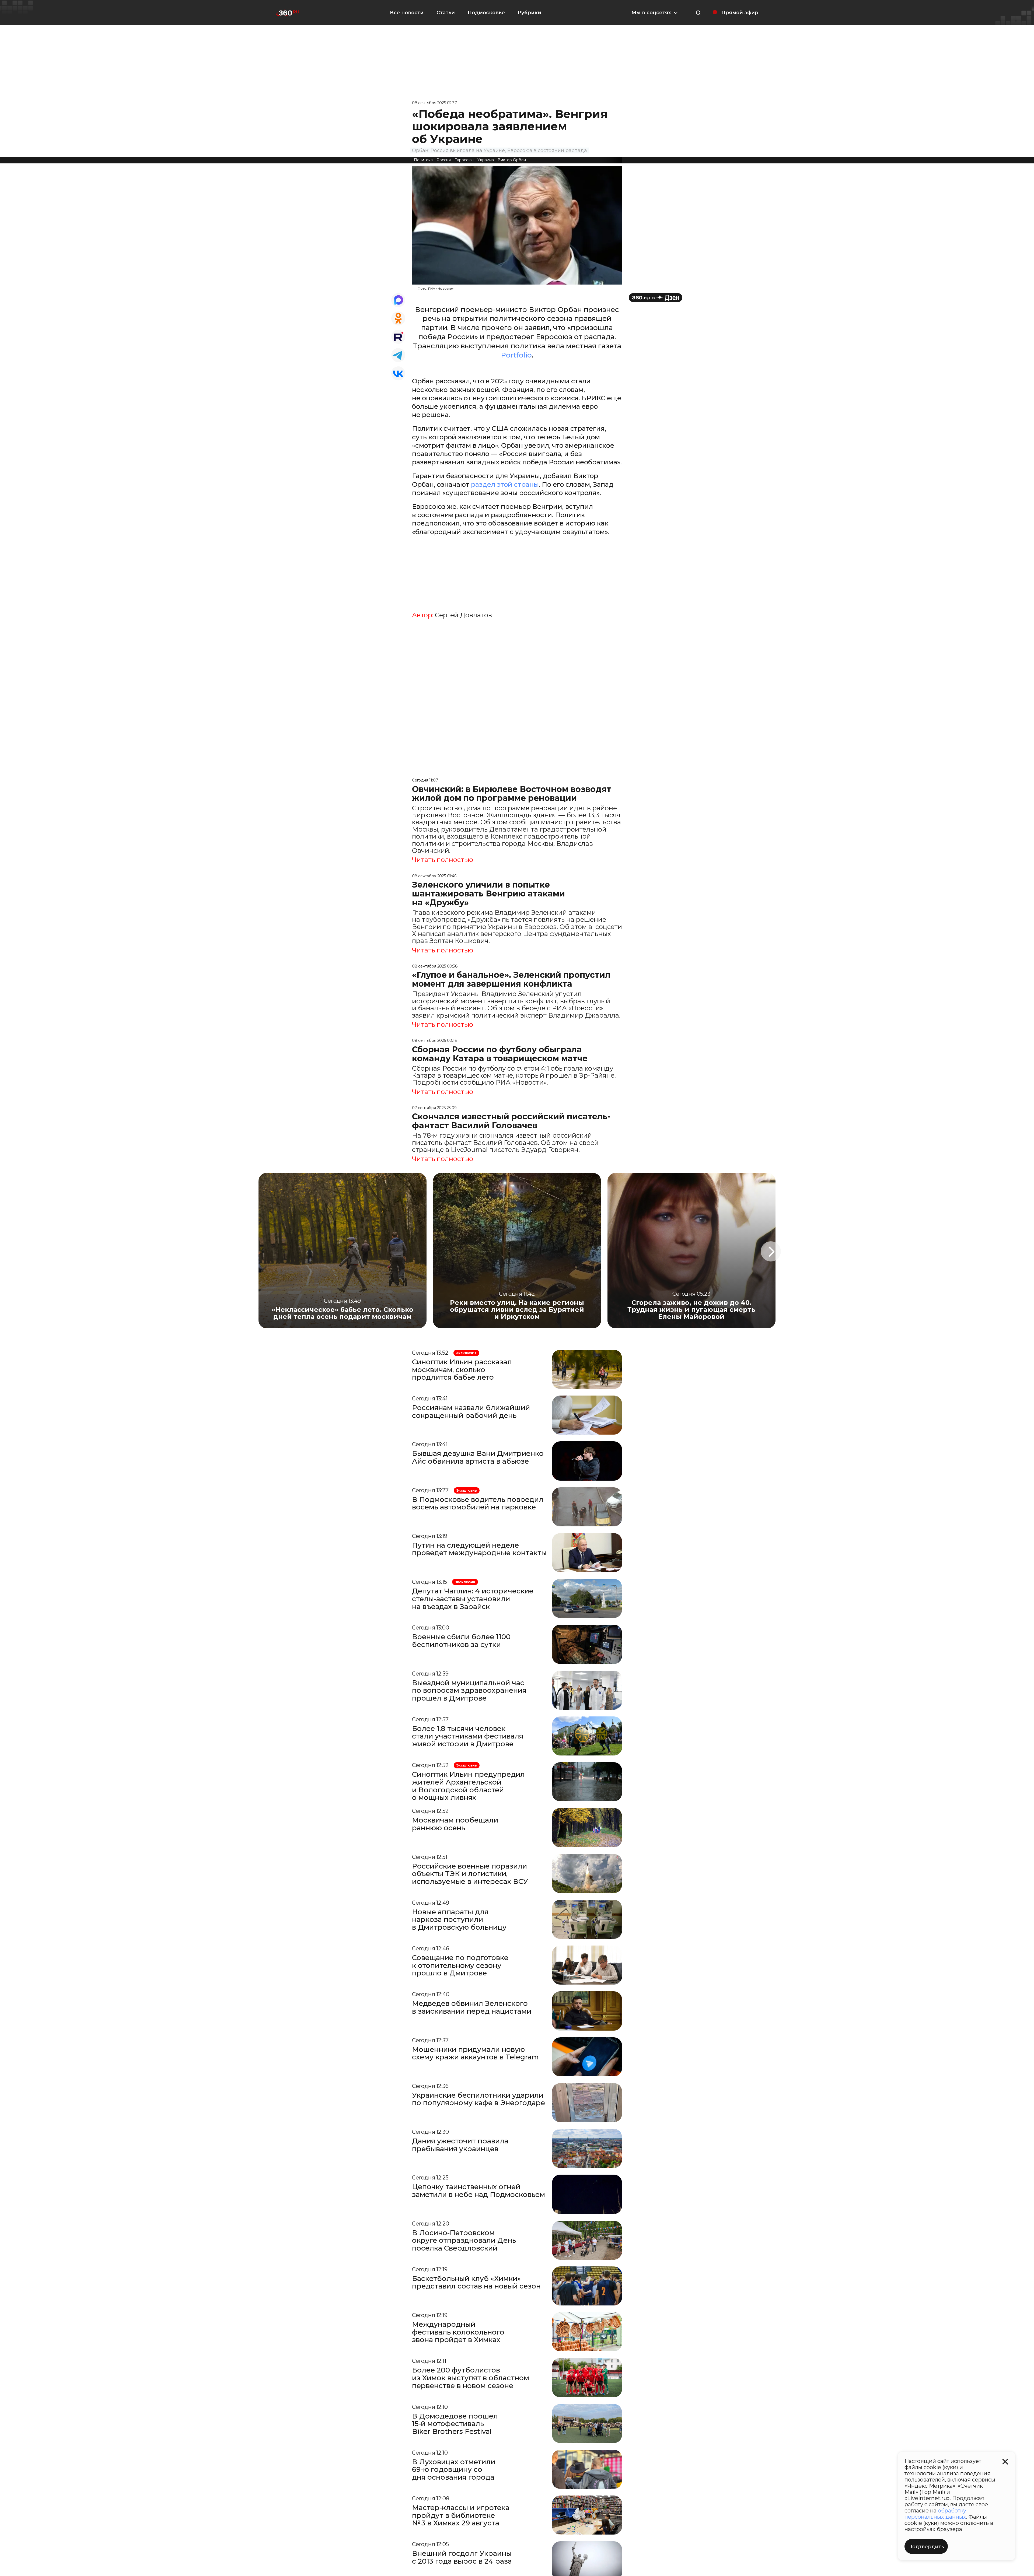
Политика (423, 160)
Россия (444, 160)
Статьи (446, 13)
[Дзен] (656, 298)
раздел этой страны (505, 484)
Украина (486, 160)
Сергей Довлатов (463, 615)
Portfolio (516, 355)
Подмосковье (486, 13)
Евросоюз (464, 160)
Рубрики (530, 13)
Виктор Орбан (512, 160)
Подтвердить (926, 2547)
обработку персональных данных (935, 2514)
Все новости (407, 13)
